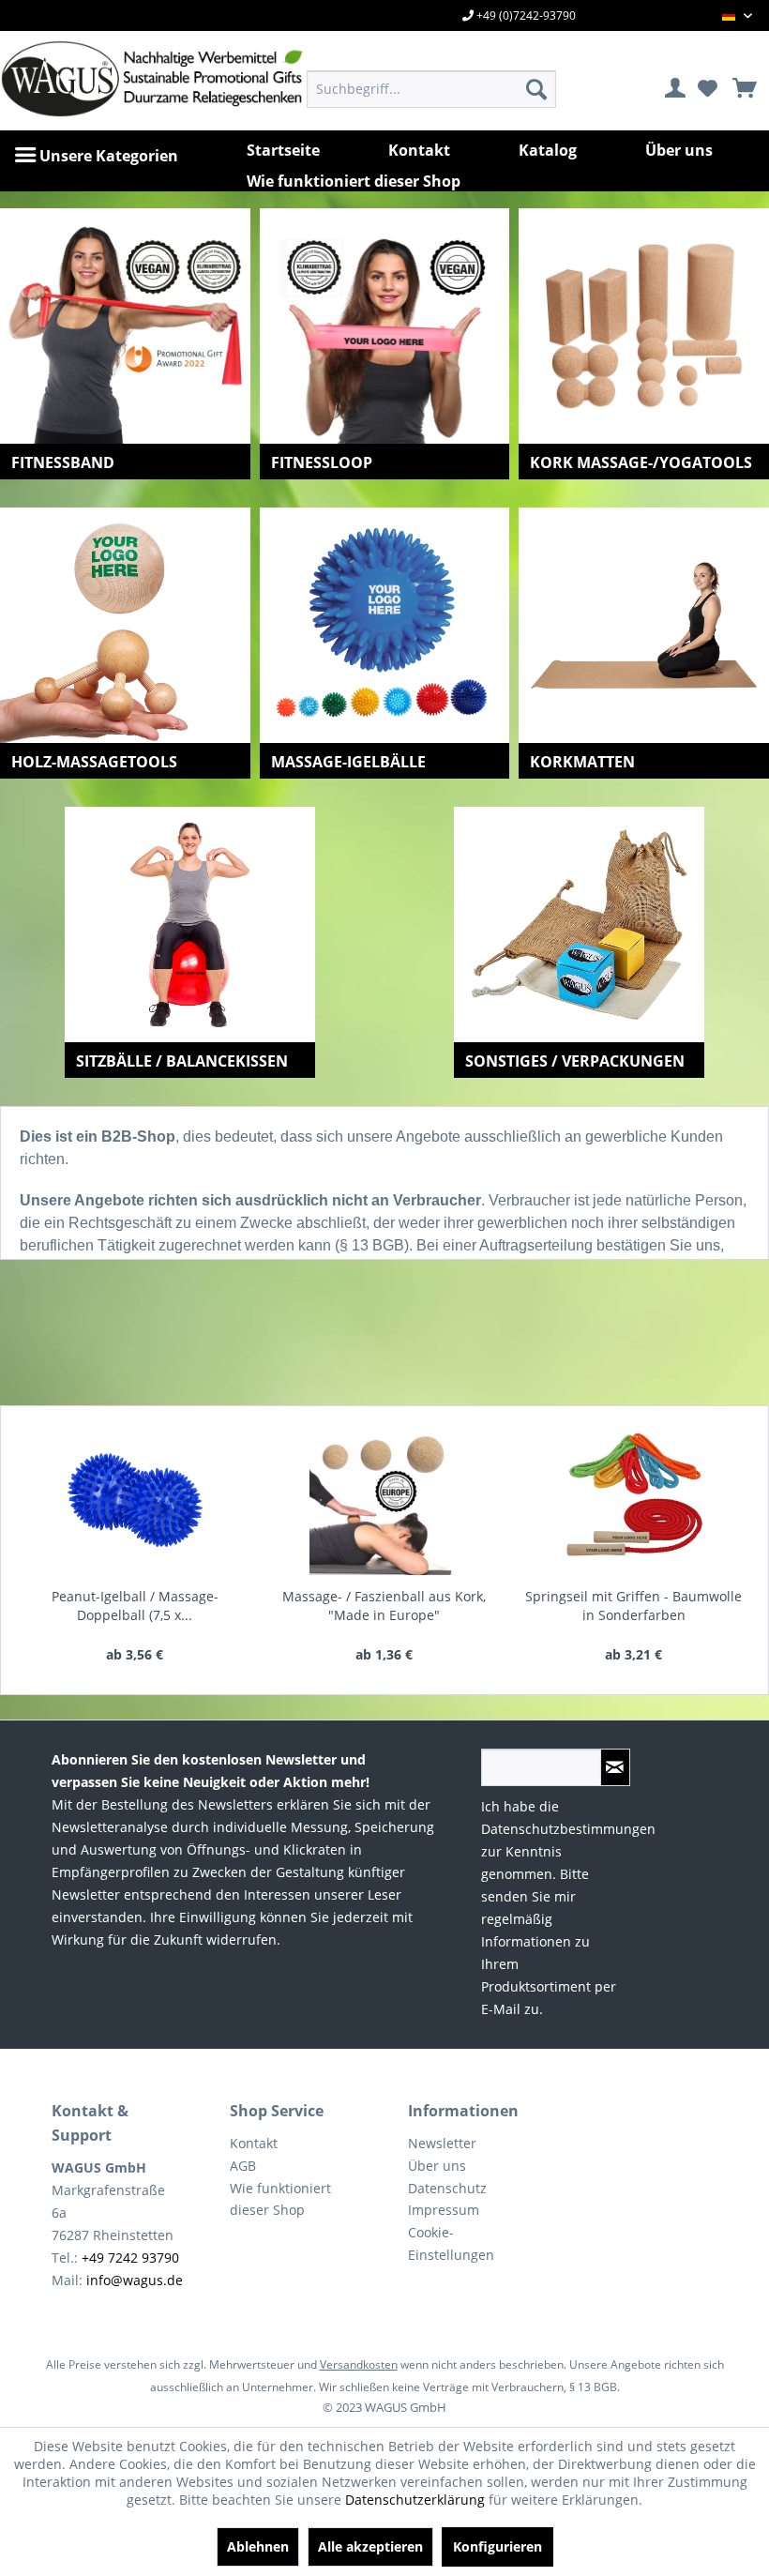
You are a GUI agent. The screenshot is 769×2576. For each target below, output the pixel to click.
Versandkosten (359, 2364)
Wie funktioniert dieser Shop (280, 2199)
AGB (243, 2166)
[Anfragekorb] (738, 89)
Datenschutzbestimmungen (568, 1829)
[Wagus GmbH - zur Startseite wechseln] (110, 79)
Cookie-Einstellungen (451, 2243)
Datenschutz (447, 2188)
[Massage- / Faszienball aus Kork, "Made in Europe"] (384, 1500)
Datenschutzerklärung (415, 2500)
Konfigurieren (498, 2546)
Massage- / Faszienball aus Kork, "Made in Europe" (384, 1606)
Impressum (444, 2210)
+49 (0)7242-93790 (525, 15)
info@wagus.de (135, 2280)
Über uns (437, 2166)
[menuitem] (432, 89)
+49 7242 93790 (130, 2258)
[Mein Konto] (676, 89)
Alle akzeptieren (370, 2546)
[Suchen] (536, 89)
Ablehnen (258, 2546)
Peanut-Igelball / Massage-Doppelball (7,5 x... (135, 1606)
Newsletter (442, 2143)
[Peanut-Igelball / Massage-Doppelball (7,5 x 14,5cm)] (135, 1500)
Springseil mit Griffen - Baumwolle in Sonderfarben (633, 1606)
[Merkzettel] (707, 89)
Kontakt (254, 2143)
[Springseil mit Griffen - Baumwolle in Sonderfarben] (634, 1500)
